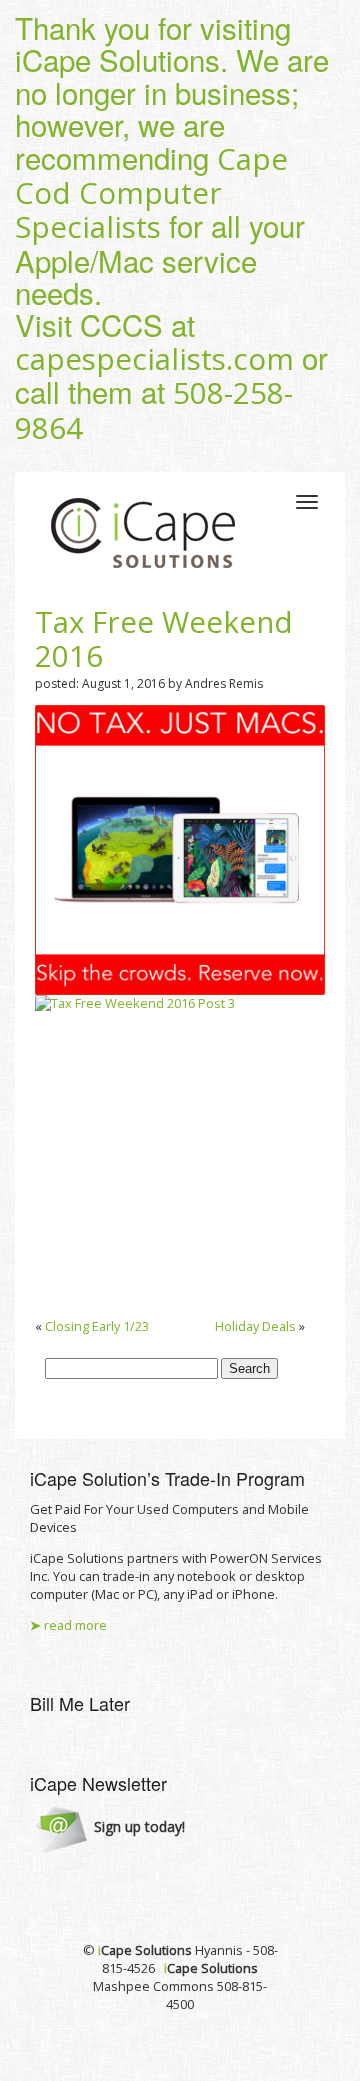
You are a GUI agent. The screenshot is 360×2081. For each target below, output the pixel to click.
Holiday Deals (255, 1326)
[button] (110, 1828)
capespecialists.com (154, 359)
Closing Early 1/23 (97, 1326)
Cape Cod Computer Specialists (151, 193)
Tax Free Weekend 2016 (164, 639)
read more (68, 1625)
